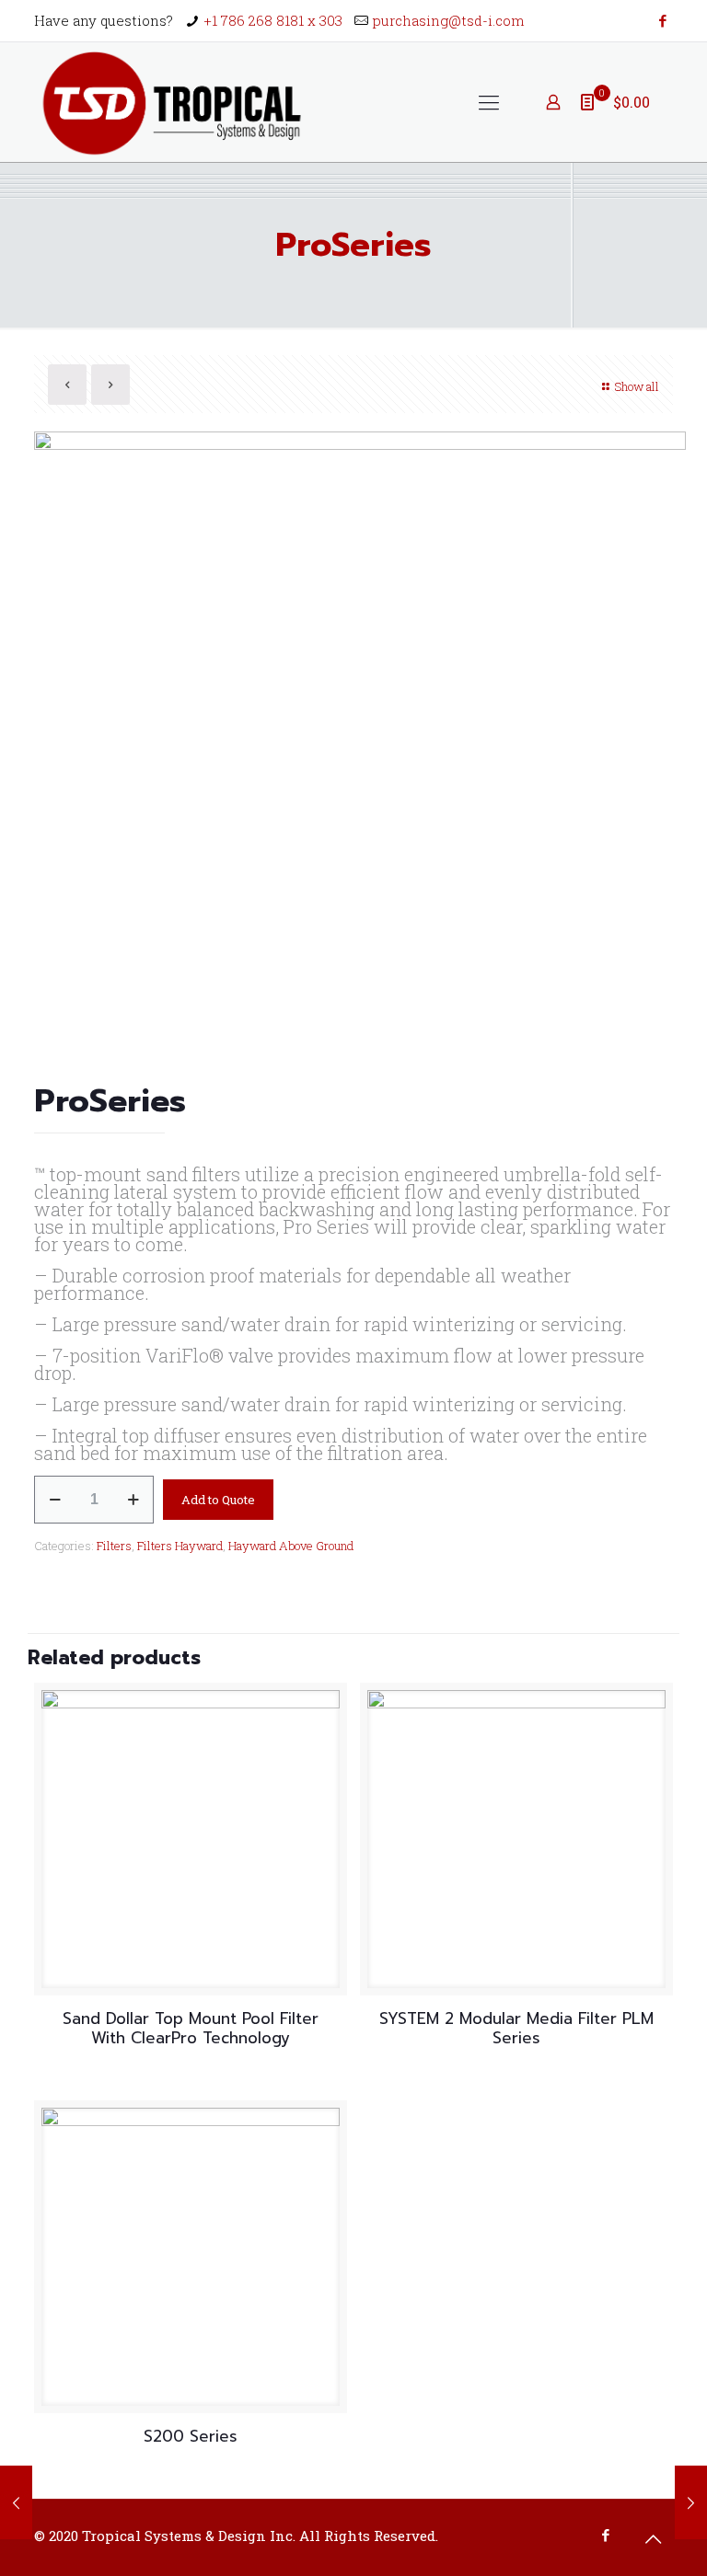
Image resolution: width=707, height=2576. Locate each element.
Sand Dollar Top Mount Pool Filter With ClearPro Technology (191, 2028)
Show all (637, 386)
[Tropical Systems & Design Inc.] (173, 102)
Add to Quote (218, 1500)
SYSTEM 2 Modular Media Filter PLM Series (516, 2028)
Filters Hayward (180, 1546)
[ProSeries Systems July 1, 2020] (691, 2502)
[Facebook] (663, 20)
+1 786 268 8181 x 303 (273, 20)
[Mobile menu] (489, 102)
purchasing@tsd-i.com (449, 20)
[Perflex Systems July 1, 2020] (16, 2502)
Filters (114, 1546)
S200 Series (191, 2436)
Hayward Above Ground (291, 1546)
